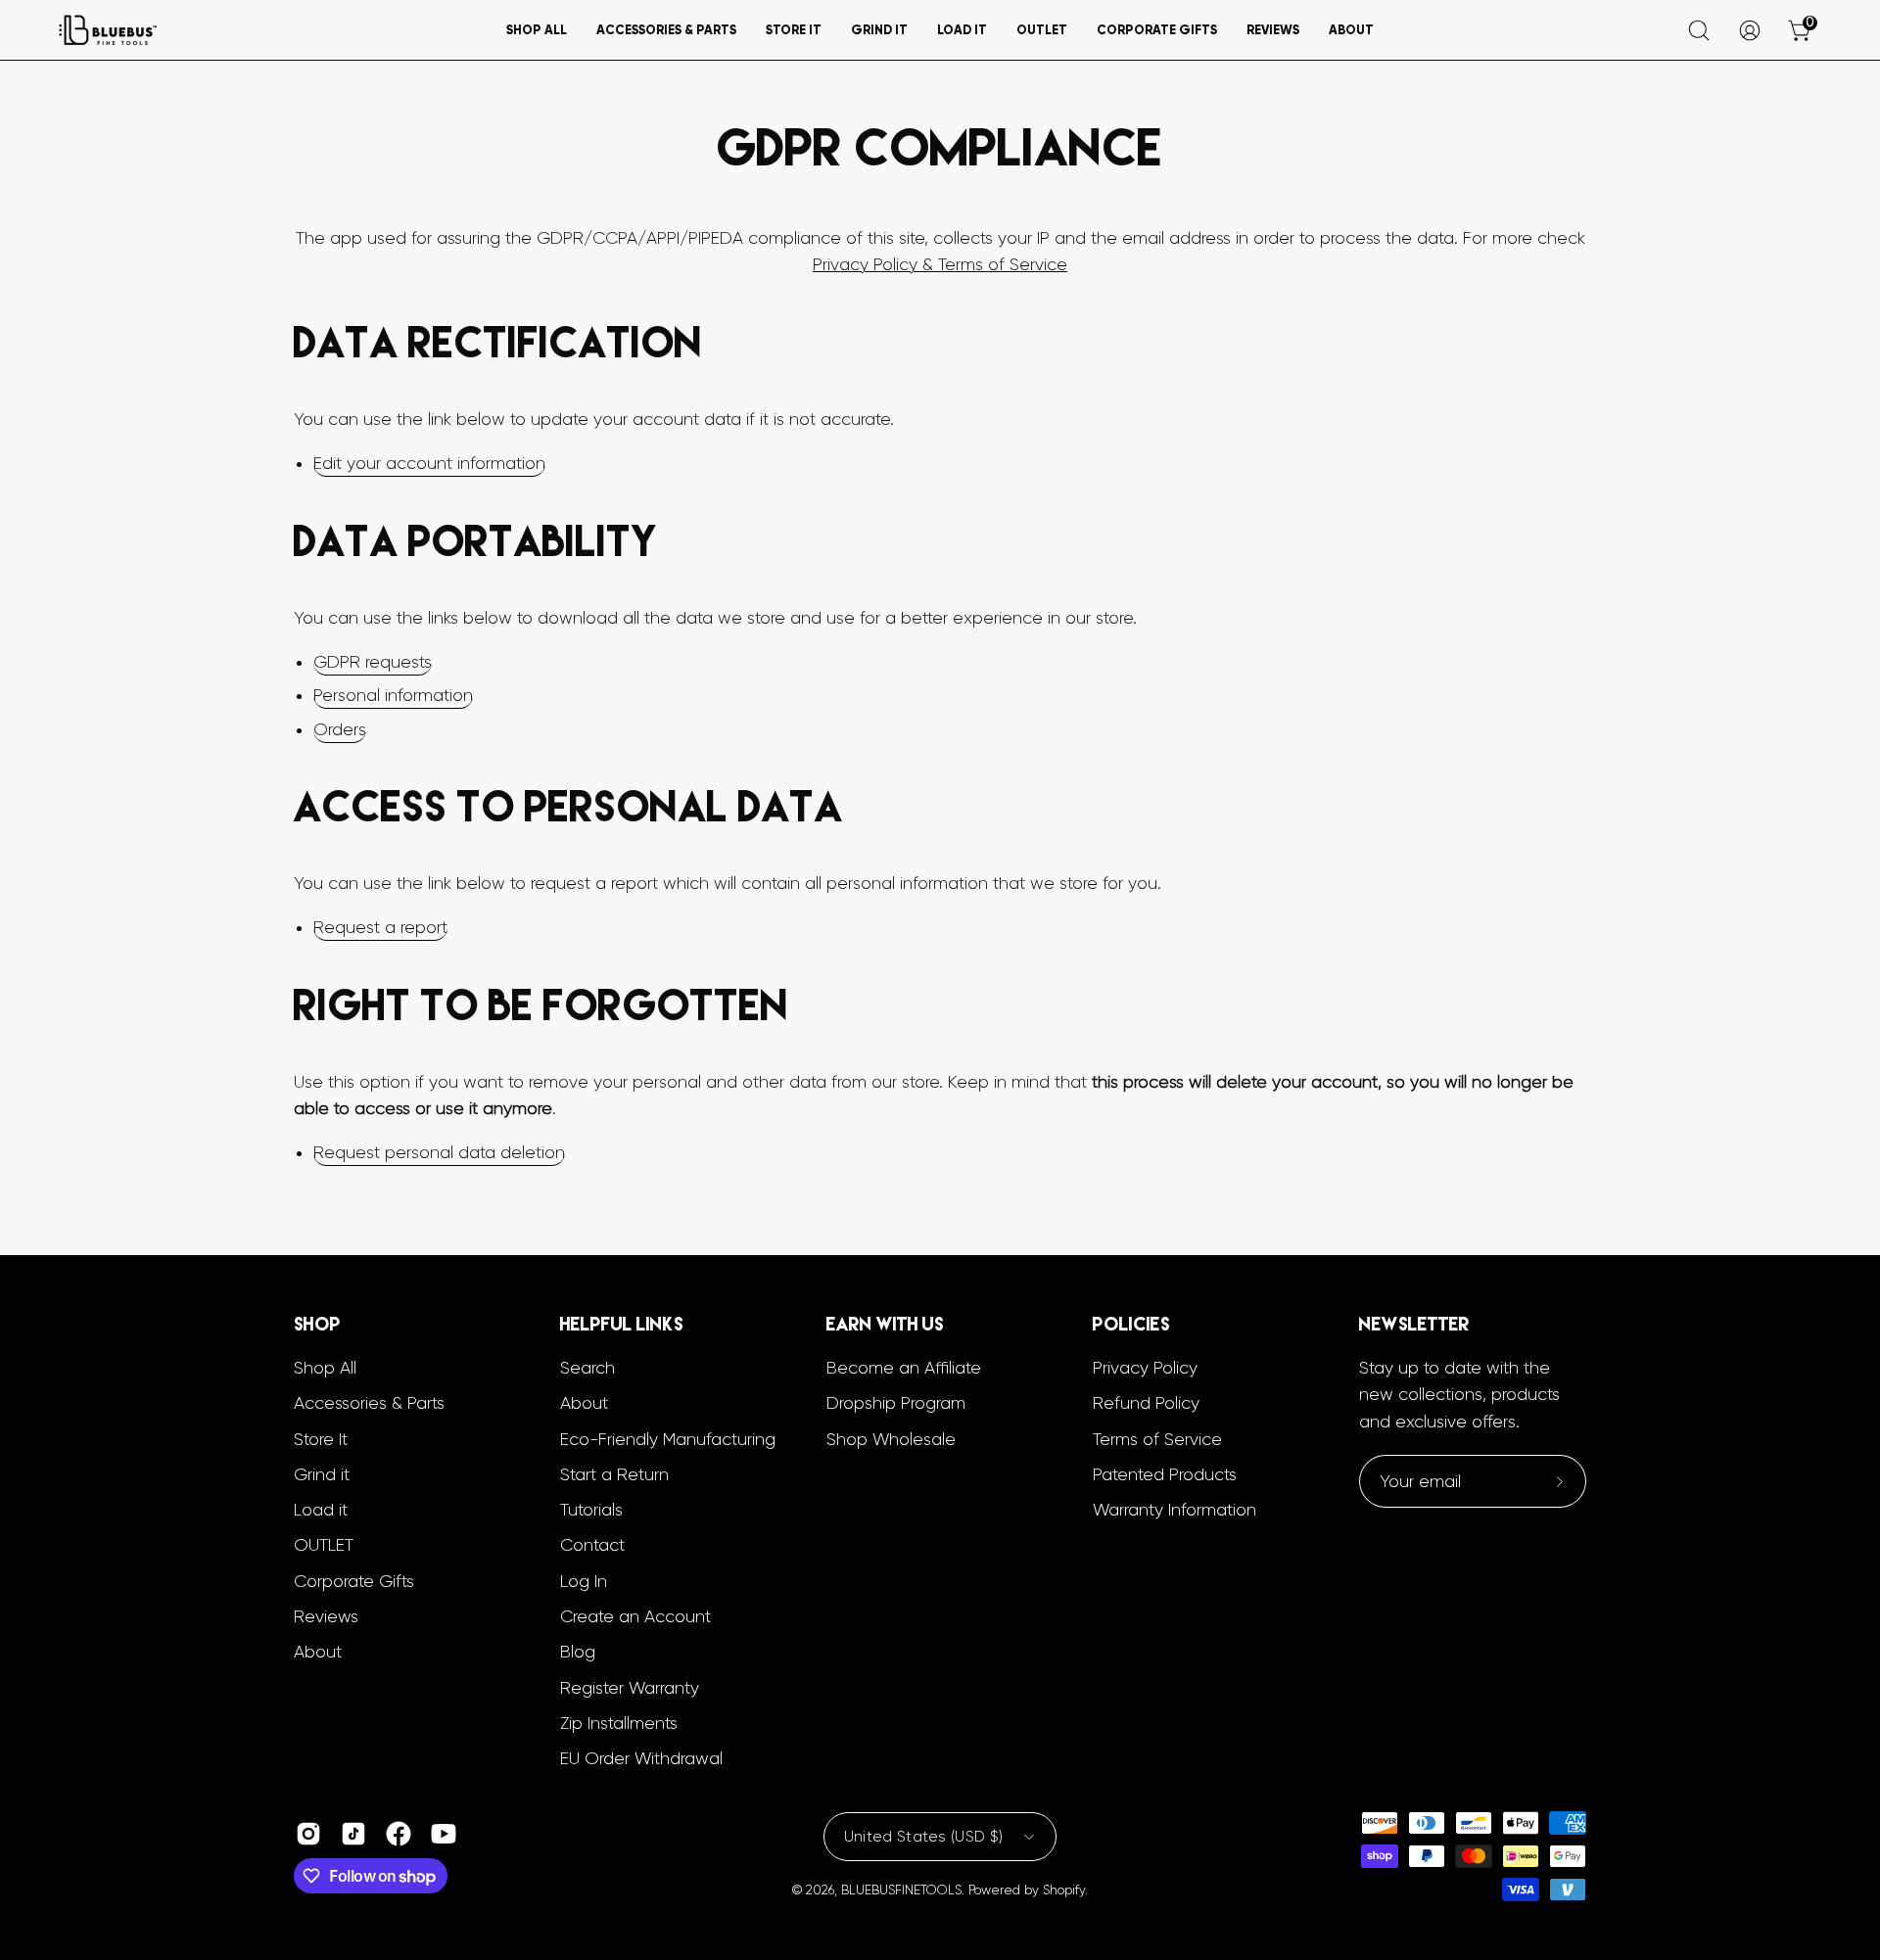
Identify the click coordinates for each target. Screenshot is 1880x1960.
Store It (321, 1438)
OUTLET (324, 1545)
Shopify (1064, 1890)
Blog (578, 1652)
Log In (584, 1580)
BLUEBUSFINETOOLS (901, 1890)
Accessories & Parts (369, 1403)
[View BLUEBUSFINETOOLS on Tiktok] (353, 1834)
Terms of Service (1157, 1438)
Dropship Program (896, 1403)
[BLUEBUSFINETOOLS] (108, 30)
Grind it (322, 1474)
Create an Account (635, 1616)
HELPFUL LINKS (622, 1324)
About (318, 1652)
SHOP (317, 1324)
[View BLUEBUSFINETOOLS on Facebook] (399, 1834)
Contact (592, 1545)
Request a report (380, 927)
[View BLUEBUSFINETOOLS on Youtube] (444, 1834)
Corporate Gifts (354, 1580)
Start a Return (614, 1474)
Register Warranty (630, 1687)
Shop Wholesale (891, 1438)
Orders (340, 729)
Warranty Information (1175, 1510)
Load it (321, 1510)
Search (587, 1368)
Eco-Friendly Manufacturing (668, 1438)
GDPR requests (373, 662)
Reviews (326, 1616)
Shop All (325, 1368)
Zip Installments (619, 1723)
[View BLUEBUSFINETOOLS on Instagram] (308, 1834)
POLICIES (1131, 1324)
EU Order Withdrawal (641, 1758)
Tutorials (591, 1510)
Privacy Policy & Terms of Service (940, 264)
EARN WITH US (885, 1324)
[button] (537, 30)
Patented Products (1165, 1474)
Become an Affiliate (904, 1368)
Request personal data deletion (439, 1152)
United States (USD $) (923, 1837)
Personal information (393, 695)
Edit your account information (429, 463)
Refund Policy (1146, 1403)
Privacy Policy (1145, 1368)
